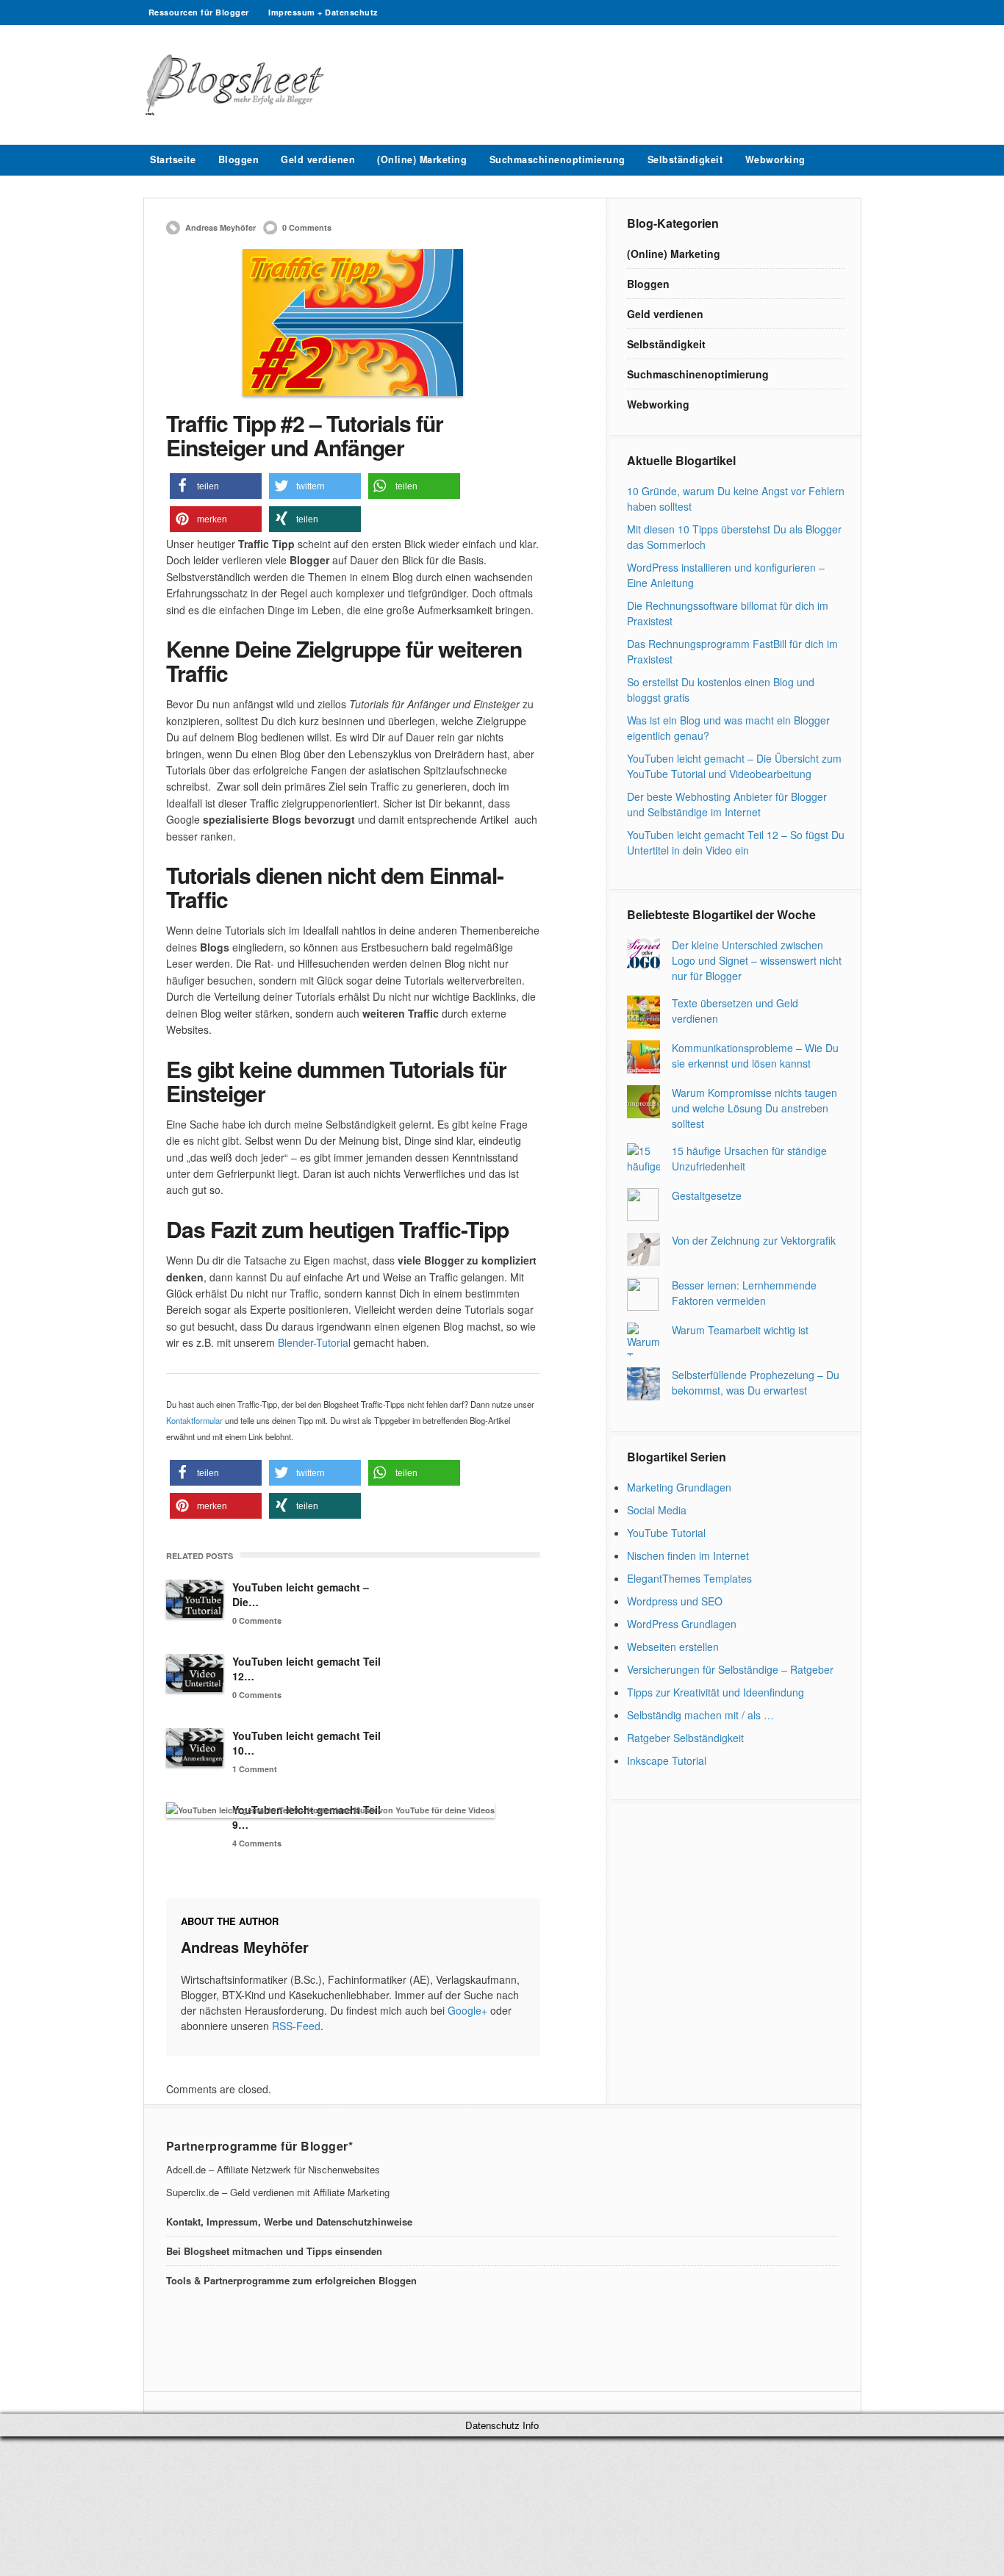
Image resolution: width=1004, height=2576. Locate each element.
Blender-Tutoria (312, 1342)
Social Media (657, 1510)
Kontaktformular (196, 1420)
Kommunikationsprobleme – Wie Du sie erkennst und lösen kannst (755, 1055)
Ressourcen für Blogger (199, 12)
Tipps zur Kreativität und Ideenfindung (716, 1692)
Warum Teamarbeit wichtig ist (740, 1330)
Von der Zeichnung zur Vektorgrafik (754, 1240)
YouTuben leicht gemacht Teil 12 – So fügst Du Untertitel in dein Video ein (736, 842)
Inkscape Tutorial (667, 1760)
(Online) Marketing (422, 159)
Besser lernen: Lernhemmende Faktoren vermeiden (744, 1293)
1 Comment (255, 1769)
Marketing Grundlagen (679, 1487)
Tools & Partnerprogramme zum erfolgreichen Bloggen (291, 2280)
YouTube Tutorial (666, 1533)
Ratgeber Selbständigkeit (685, 1738)
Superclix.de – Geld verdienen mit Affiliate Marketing (278, 2192)
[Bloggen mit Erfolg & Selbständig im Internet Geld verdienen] (236, 111)
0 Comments (307, 227)
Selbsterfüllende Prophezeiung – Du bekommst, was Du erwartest (756, 1382)
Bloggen (239, 159)
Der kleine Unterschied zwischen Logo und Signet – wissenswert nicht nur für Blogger (757, 960)
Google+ (467, 2010)
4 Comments (257, 1843)
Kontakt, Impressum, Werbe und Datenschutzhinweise (289, 2221)
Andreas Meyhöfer (220, 227)
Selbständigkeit (685, 159)
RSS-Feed (296, 2026)
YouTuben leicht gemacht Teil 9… (306, 1817)
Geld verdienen (318, 159)
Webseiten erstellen (673, 1647)
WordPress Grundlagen (682, 1624)
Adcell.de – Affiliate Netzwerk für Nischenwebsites (273, 2169)
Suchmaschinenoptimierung (557, 159)
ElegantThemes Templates (689, 1578)
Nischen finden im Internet (688, 1555)
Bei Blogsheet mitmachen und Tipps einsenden (274, 2251)
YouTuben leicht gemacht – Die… (301, 1594)
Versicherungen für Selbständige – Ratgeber (730, 1669)
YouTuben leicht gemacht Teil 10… (306, 1743)
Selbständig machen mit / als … (700, 1715)
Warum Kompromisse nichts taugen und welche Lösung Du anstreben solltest (754, 1108)
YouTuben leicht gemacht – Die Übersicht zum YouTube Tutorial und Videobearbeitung (734, 766)
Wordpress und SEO (675, 1601)
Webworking (775, 159)
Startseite (173, 159)
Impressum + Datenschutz (323, 12)
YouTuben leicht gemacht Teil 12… (306, 1669)
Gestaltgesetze (707, 1195)
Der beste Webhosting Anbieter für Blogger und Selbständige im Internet (727, 804)
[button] (216, 486)
